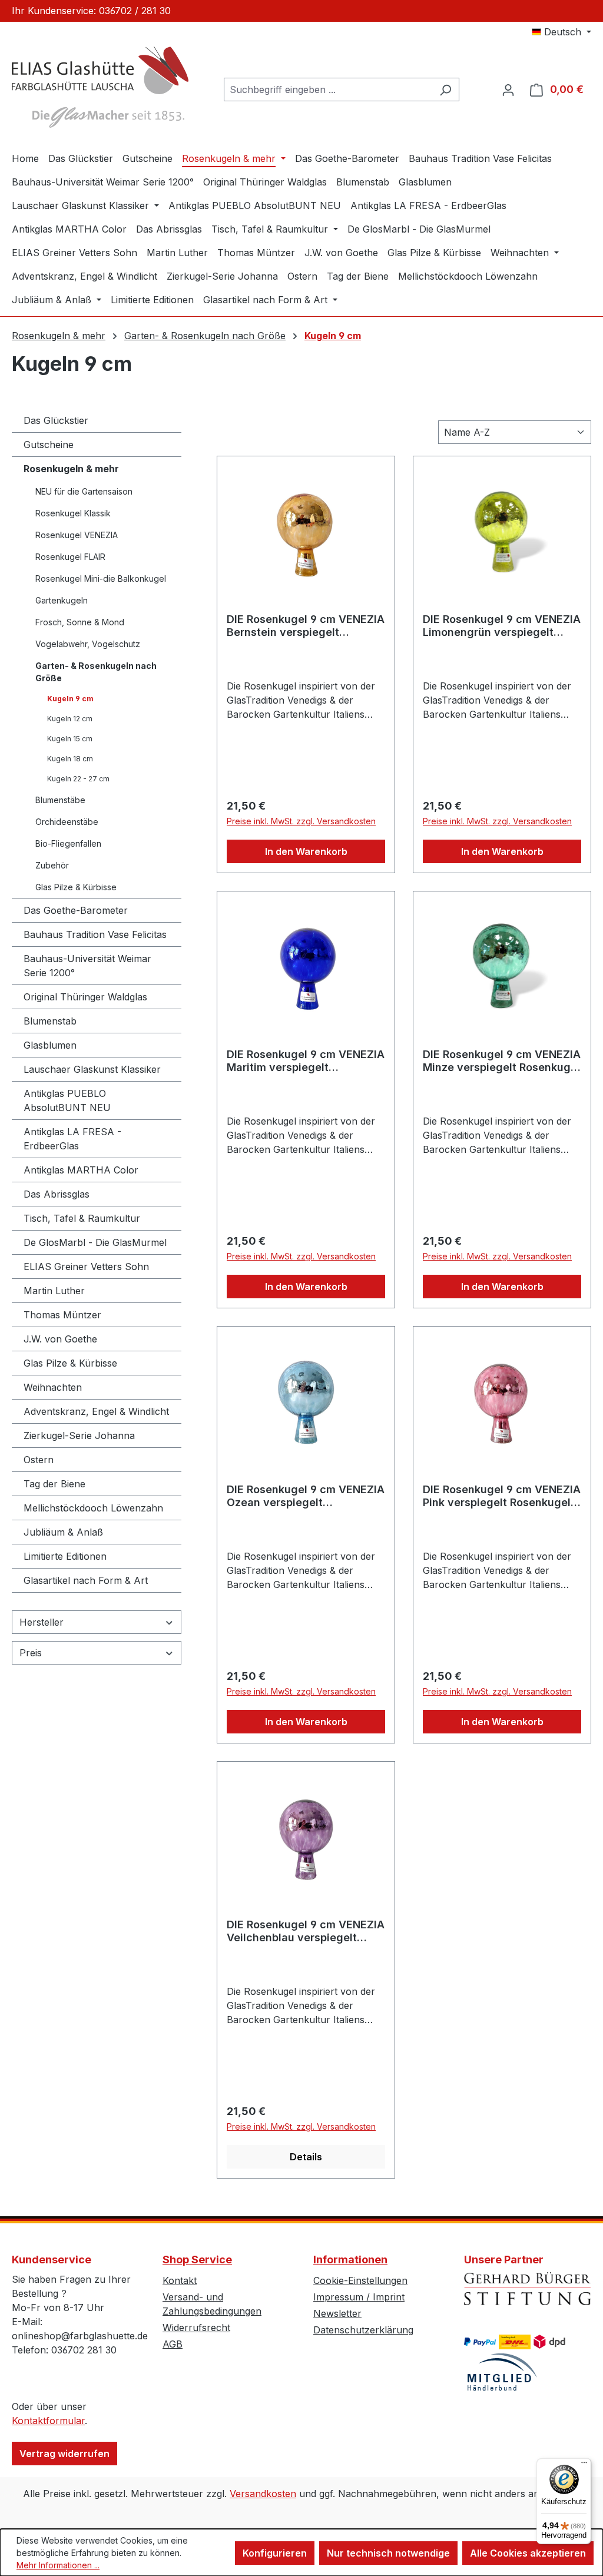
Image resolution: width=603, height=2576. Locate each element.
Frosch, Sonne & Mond (80, 622)
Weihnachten (53, 1387)
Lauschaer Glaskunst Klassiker (92, 1069)
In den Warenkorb (306, 851)
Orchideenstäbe (67, 822)
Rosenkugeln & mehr (71, 469)
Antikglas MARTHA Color (81, 1170)
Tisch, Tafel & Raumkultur (82, 1218)
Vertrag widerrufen (64, 2454)
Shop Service (197, 2260)
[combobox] (328, 89)
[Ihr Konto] (508, 89)
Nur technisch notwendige (388, 2553)
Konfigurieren (275, 2553)
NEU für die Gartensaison (84, 491)
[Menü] (584, 2465)
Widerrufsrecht (196, 2328)
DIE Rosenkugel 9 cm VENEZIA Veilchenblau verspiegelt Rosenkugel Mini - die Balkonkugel (306, 1931)
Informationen (350, 2260)
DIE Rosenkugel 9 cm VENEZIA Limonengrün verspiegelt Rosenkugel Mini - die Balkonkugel (502, 626)
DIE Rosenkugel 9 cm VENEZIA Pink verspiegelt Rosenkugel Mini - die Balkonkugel (502, 1496)
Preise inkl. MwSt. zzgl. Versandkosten (301, 821)
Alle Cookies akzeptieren (528, 2553)
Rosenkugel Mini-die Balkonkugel (101, 578)
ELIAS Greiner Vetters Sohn (86, 1267)
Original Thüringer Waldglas (85, 997)
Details (306, 2157)
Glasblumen (50, 1045)
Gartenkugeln (62, 600)
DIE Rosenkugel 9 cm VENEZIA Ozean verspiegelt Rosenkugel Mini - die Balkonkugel (306, 1496)
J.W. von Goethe (60, 1339)
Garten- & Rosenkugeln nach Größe (96, 672)
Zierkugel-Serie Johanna (79, 1435)
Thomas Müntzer (62, 1315)
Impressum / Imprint (359, 2297)
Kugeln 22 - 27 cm (78, 779)
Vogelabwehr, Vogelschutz (88, 644)
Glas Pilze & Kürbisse (76, 887)
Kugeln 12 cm (70, 719)
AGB (173, 2344)
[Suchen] (445, 89)
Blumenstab (50, 1021)
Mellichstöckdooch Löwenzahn (93, 1508)
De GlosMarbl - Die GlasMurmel (95, 1242)
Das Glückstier (56, 420)
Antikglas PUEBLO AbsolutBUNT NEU (67, 1100)
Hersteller (42, 1622)
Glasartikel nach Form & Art (86, 1580)
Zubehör (52, 865)
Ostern (39, 1460)
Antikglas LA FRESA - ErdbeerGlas (72, 1139)
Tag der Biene (54, 1484)
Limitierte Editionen (65, 1556)
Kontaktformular (48, 2421)
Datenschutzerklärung (363, 2330)
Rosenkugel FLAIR (70, 557)
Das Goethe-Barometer (76, 910)
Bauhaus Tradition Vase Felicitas (95, 934)
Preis (31, 1653)
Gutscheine (49, 445)
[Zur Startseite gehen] (100, 87)
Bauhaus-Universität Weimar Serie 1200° (87, 966)
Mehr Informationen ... (58, 2565)
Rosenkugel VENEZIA (77, 535)
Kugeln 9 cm (70, 699)
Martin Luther (54, 1291)
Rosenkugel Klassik (73, 513)
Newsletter (337, 2313)
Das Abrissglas (57, 1194)
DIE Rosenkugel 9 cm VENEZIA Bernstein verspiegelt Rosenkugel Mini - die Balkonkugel (306, 626)
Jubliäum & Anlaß (63, 1532)
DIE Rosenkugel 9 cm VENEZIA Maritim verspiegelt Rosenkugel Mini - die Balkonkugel (306, 1061)
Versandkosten (263, 2494)
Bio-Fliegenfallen (68, 843)
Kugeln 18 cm (70, 759)
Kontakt (180, 2280)
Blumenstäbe (60, 800)
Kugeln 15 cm (70, 739)
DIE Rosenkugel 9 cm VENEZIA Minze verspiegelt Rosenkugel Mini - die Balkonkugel (502, 1061)
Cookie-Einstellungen (360, 2280)
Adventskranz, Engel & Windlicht (96, 1411)
